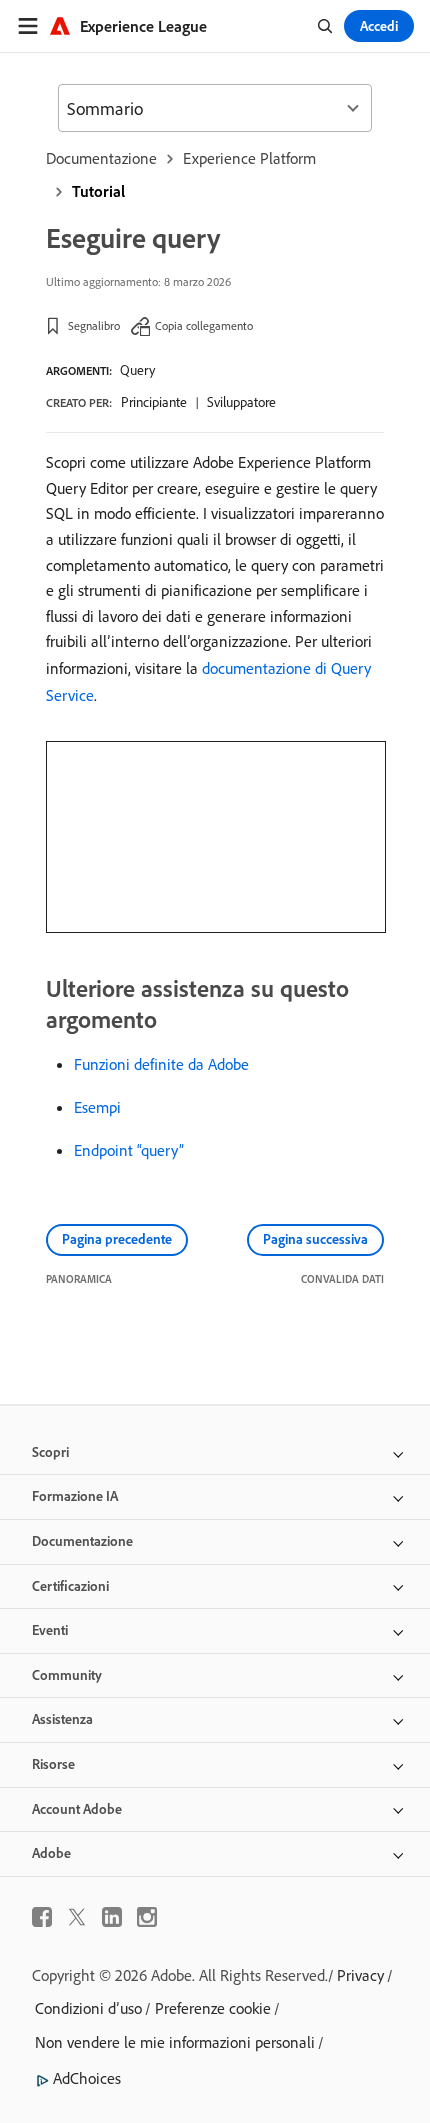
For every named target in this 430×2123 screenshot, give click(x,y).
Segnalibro (94, 325)
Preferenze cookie (213, 2008)
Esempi (97, 1107)
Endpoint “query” (129, 1150)
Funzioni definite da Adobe (161, 1064)
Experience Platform (249, 158)
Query (137, 370)
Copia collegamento (204, 325)
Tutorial (98, 191)
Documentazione (101, 158)
